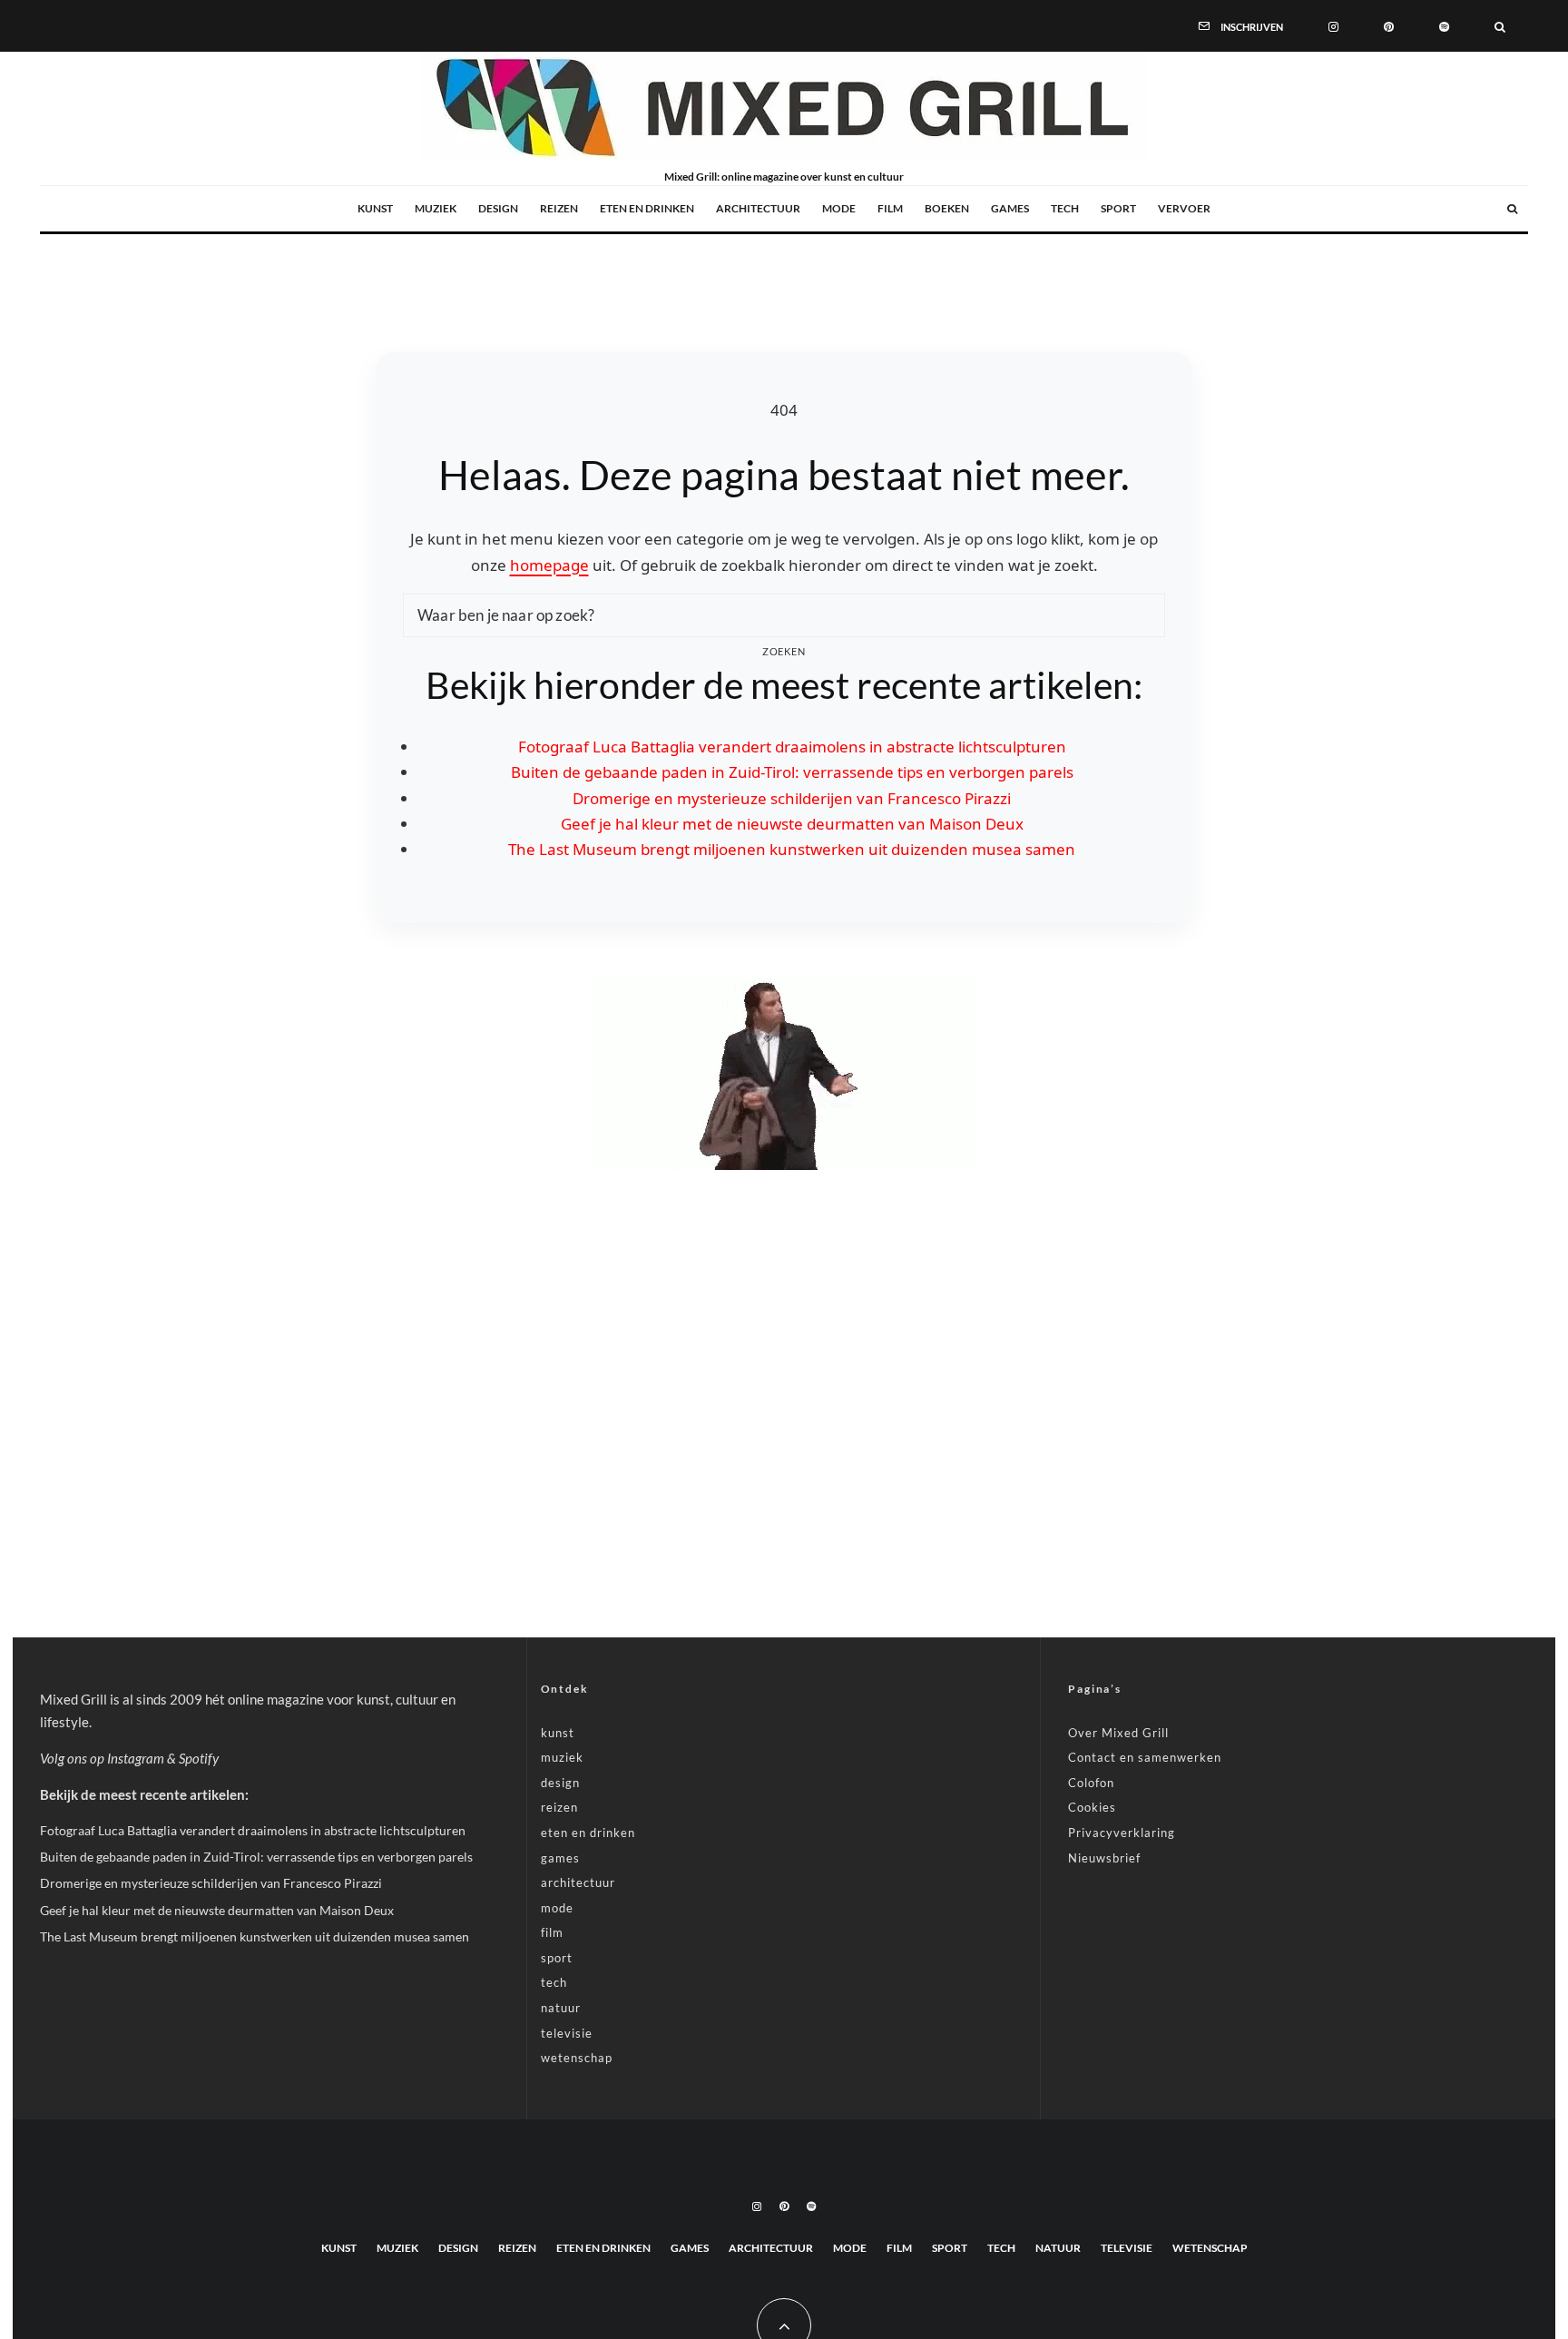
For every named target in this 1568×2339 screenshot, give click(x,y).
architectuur (758, 208)
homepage (549, 565)
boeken (947, 208)
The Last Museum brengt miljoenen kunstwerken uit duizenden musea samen (792, 849)
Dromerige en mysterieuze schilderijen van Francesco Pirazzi (792, 798)
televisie (567, 2033)
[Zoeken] (1500, 25)
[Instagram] (1333, 25)
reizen (559, 208)
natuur (561, 2008)
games (1010, 208)
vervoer (1184, 208)
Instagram (136, 1758)
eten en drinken (647, 208)
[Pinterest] (1389, 25)
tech (1065, 208)
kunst (375, 208)
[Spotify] (1444, 25)
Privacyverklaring (1122, 1833)
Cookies (1092, 1807)
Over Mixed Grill (1118, 1733)
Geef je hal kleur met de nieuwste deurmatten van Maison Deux (792, 824)
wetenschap (577, 2058)
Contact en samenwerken (1145, 1757)
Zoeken (784, 651)
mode (839, 208)
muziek (436, 208)
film (890, 208)
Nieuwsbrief (1104, 1858)
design (498, 208)
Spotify (199, 1758)
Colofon (1091, 1783)
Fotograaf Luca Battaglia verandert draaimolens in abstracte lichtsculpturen (792, 747)
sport (1118, 208)
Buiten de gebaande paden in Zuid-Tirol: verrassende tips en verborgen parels (792, 772)
